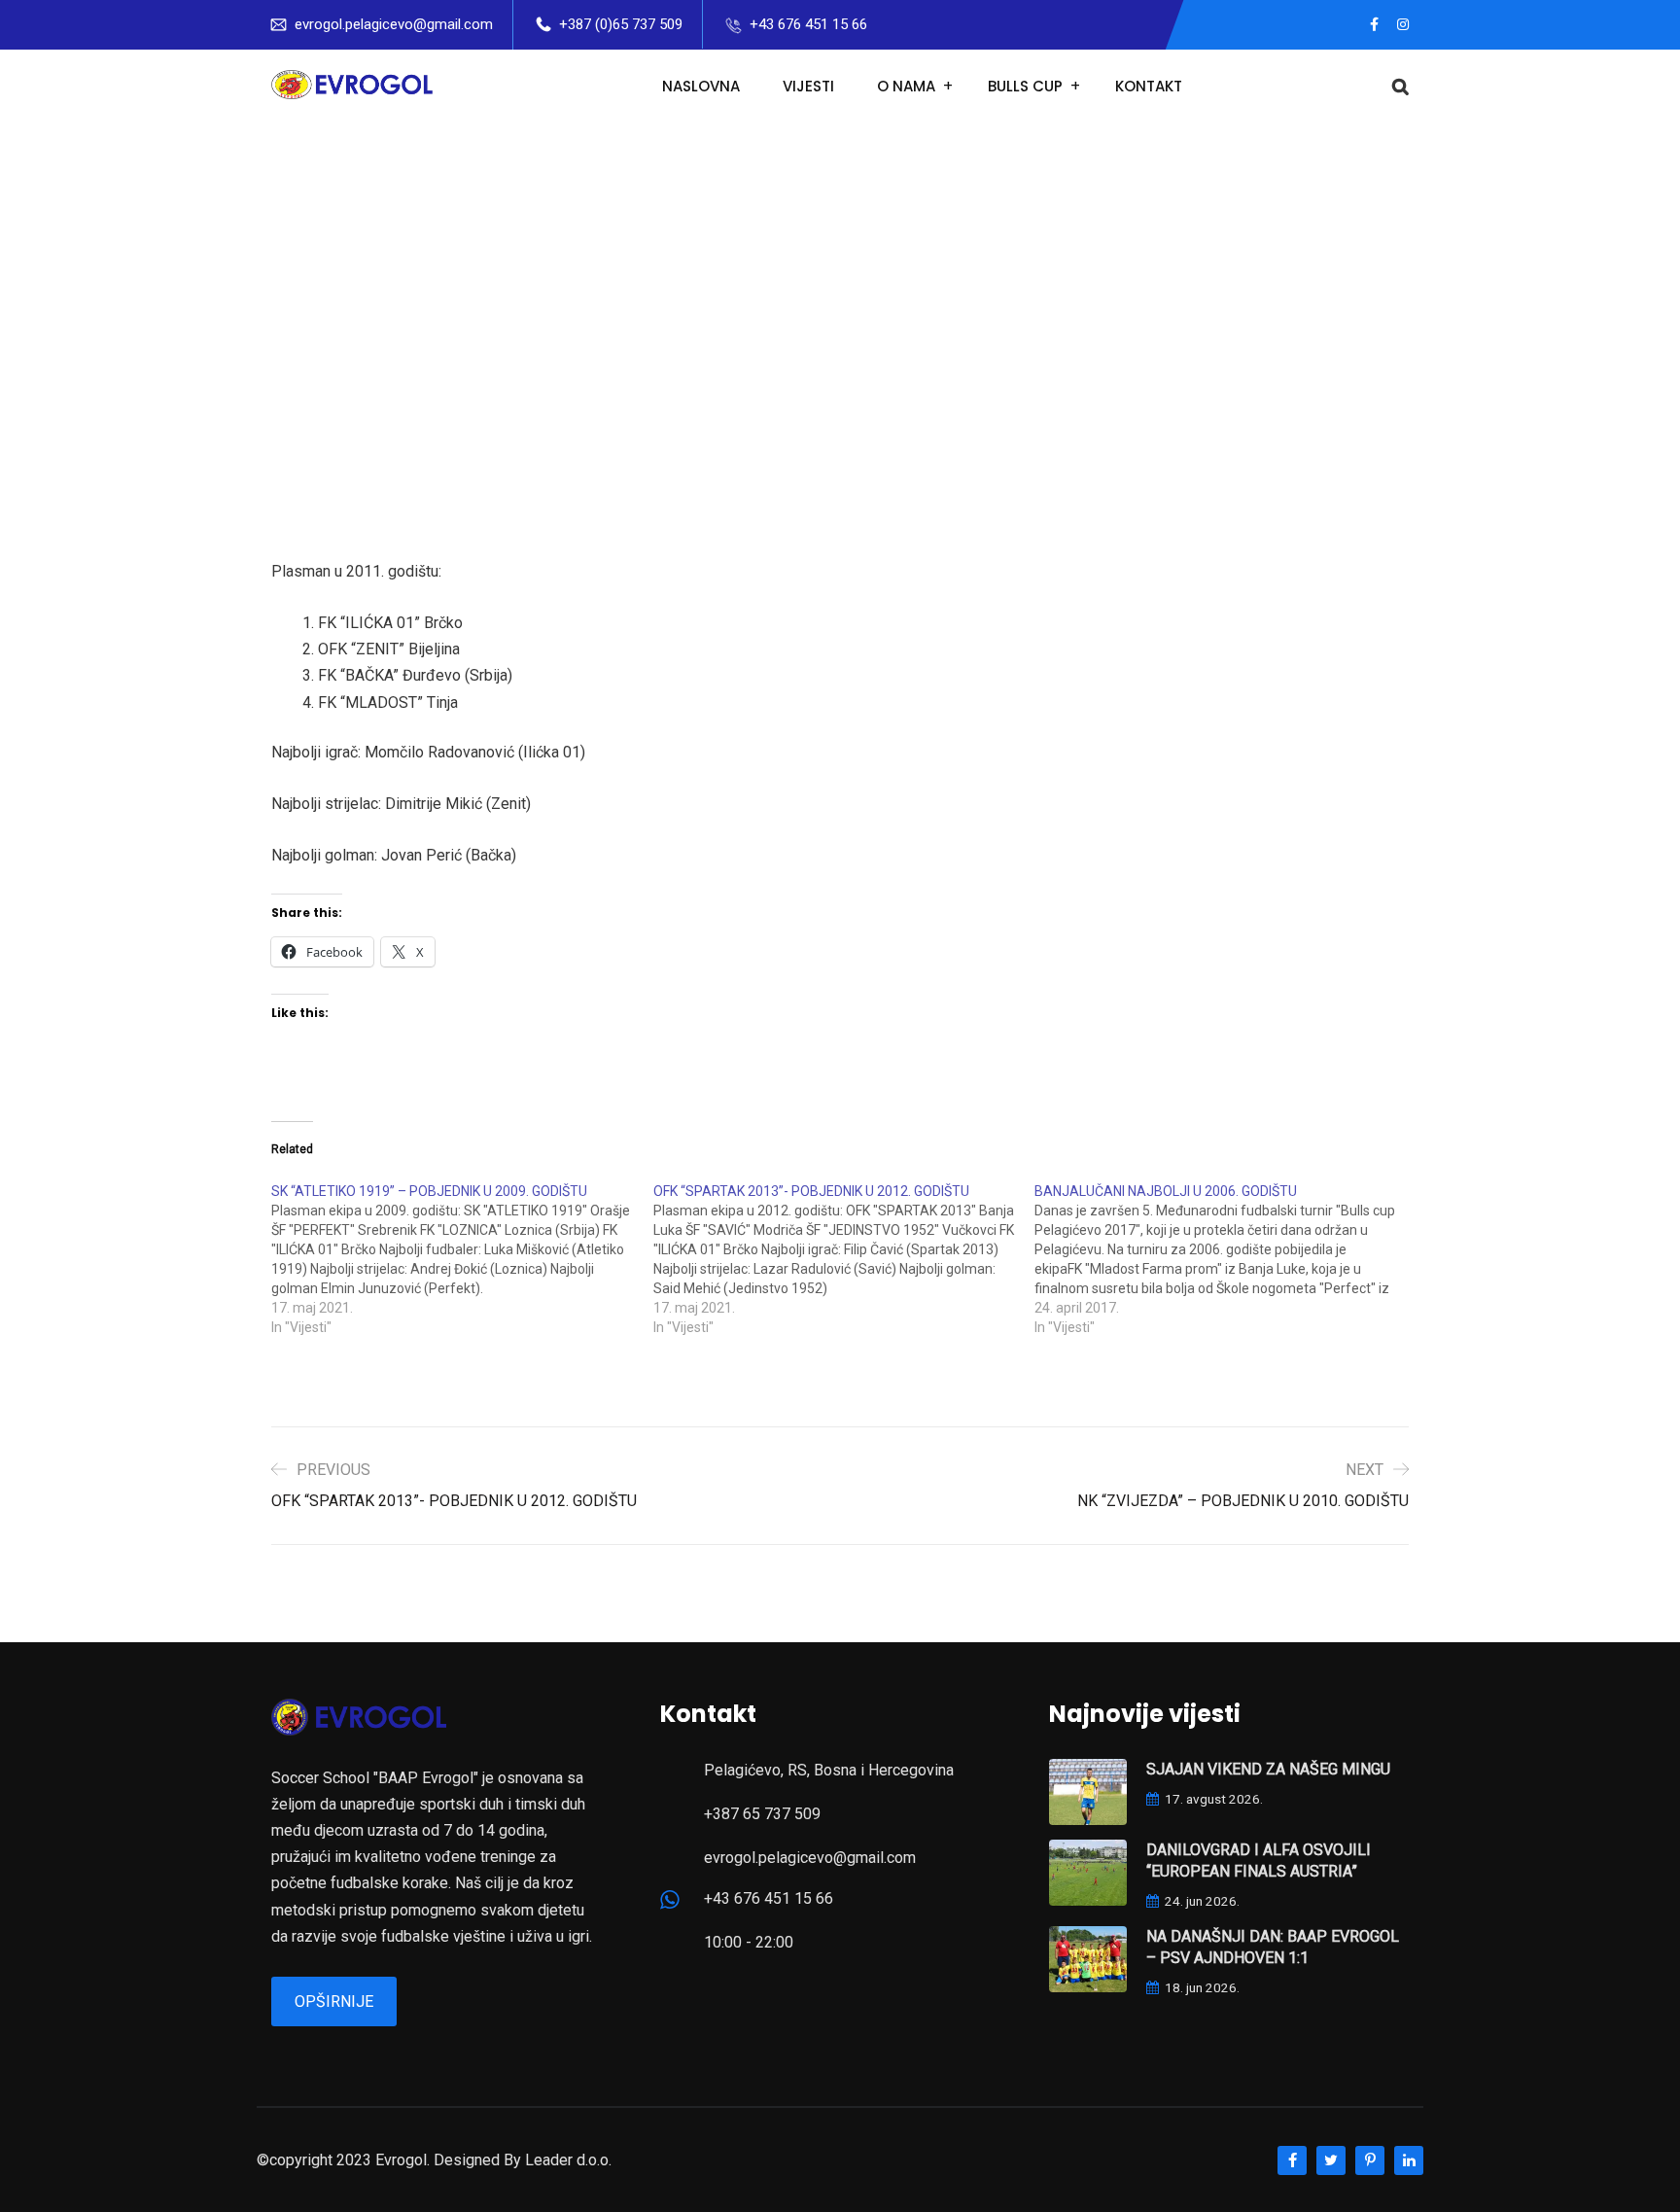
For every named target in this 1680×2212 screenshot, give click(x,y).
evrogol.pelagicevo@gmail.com (394, 24)
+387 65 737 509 (762, 1814)
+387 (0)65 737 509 (621, 24)
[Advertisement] (840, 269)
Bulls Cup (1025, 86)
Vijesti (808, 86)
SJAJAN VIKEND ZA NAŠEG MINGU (1268, 1769)
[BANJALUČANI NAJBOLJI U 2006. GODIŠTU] (1225, 1259)
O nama (906, 86)
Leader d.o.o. (568, 2160)
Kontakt (1149, 86)
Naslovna (701, 86)
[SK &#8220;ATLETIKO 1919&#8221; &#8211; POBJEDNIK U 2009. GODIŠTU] (462, 1259)
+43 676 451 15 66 (808, 24)
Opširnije (334, 2001)
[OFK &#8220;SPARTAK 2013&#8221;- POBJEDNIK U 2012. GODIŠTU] (844, 1259)
